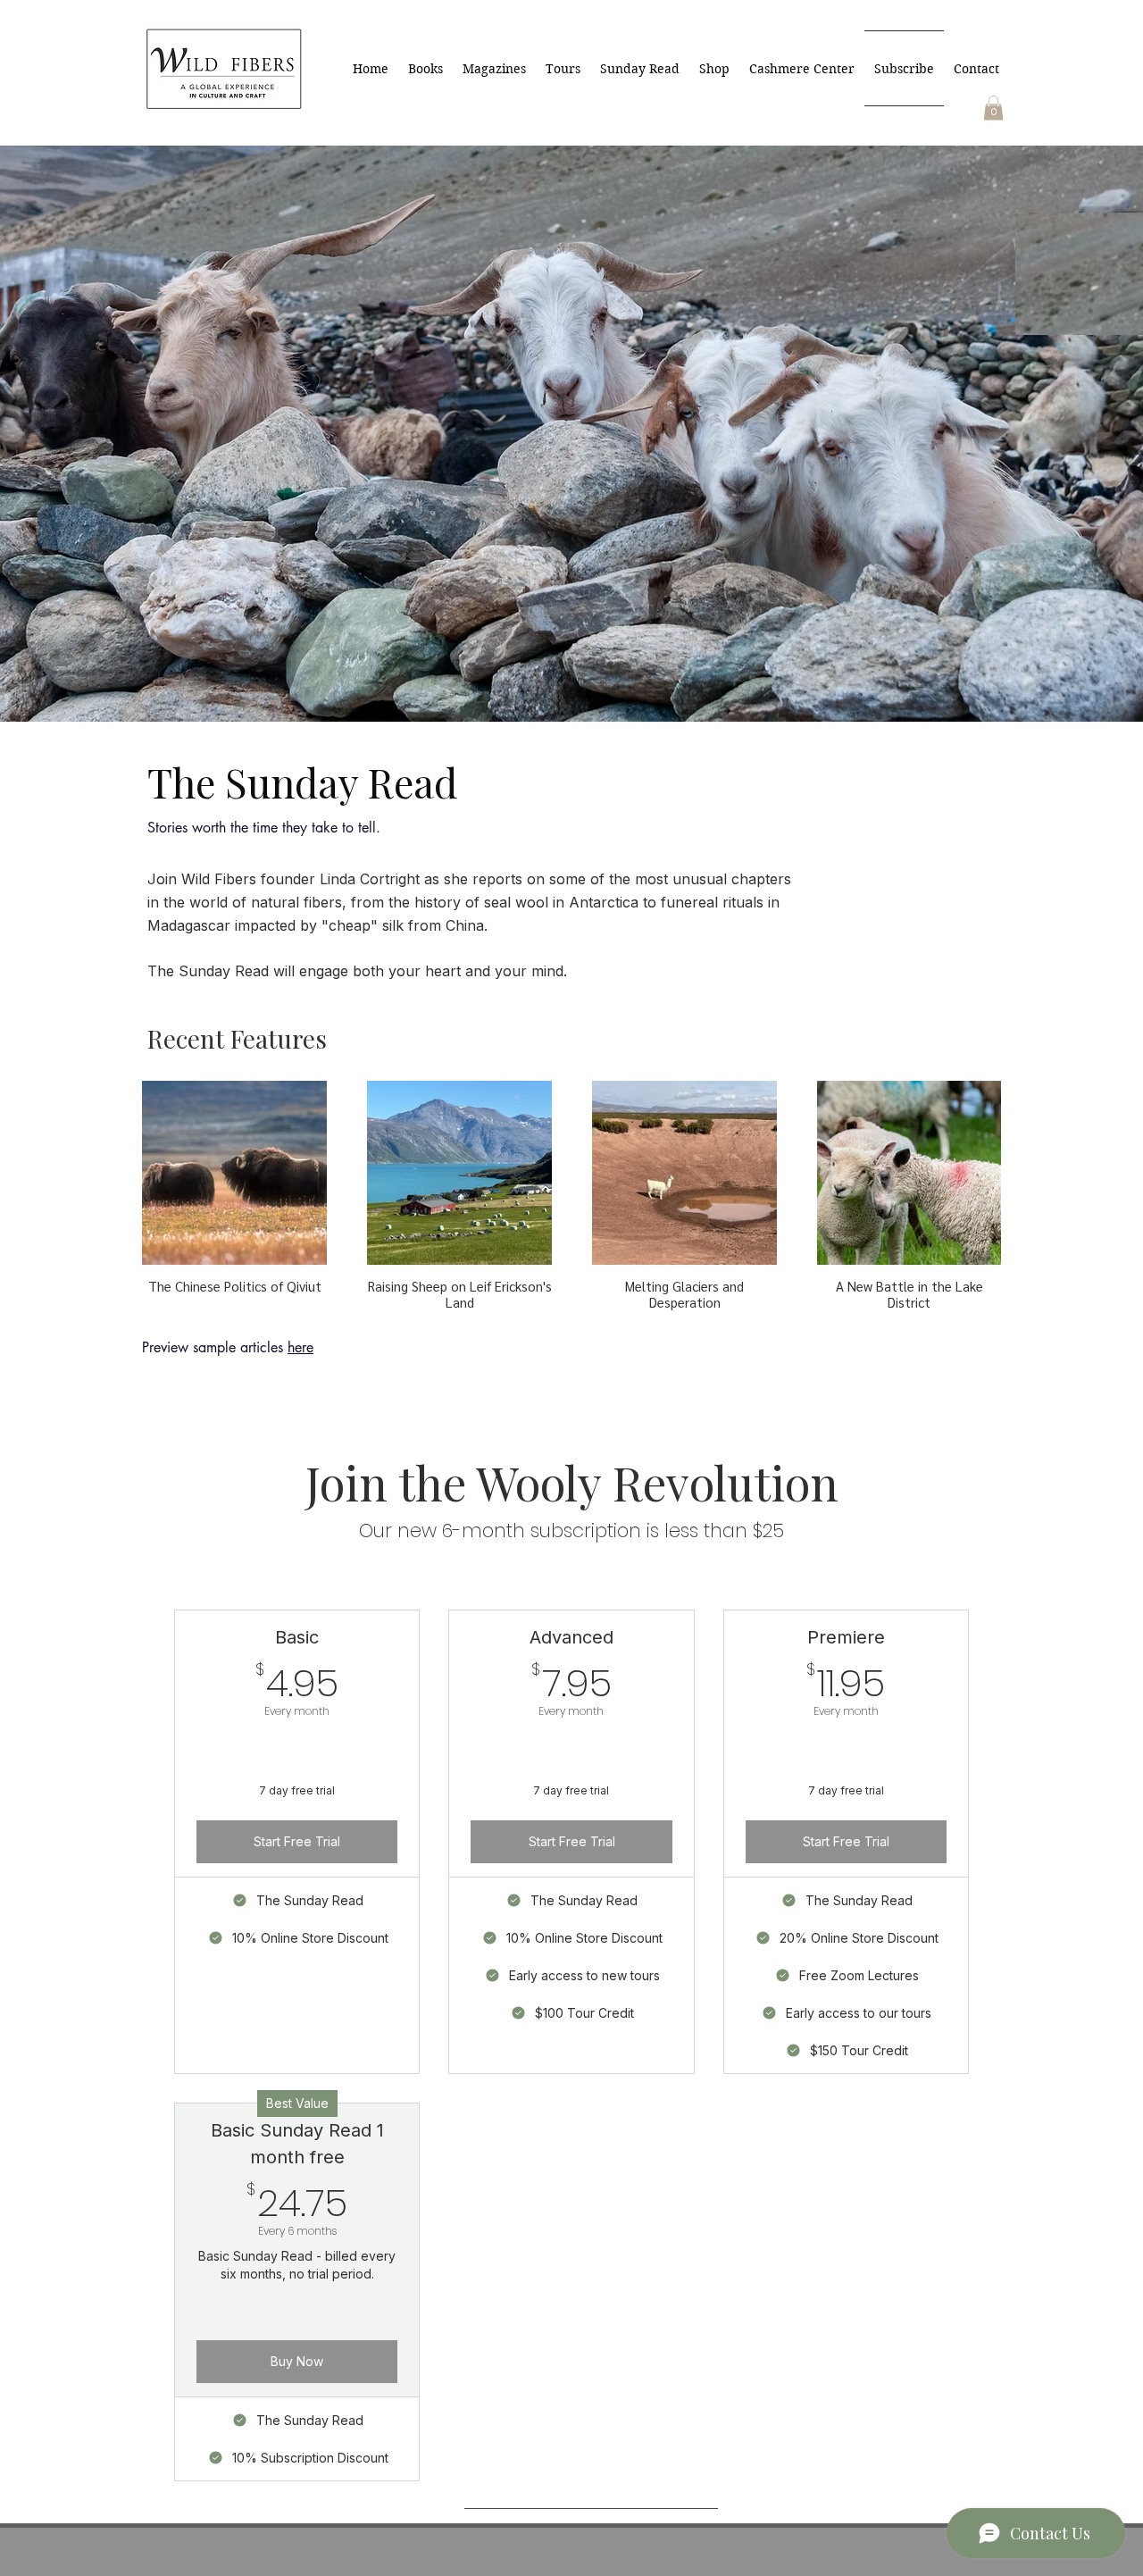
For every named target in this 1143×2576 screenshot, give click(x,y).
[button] (993, 108)
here (300, 1347)
